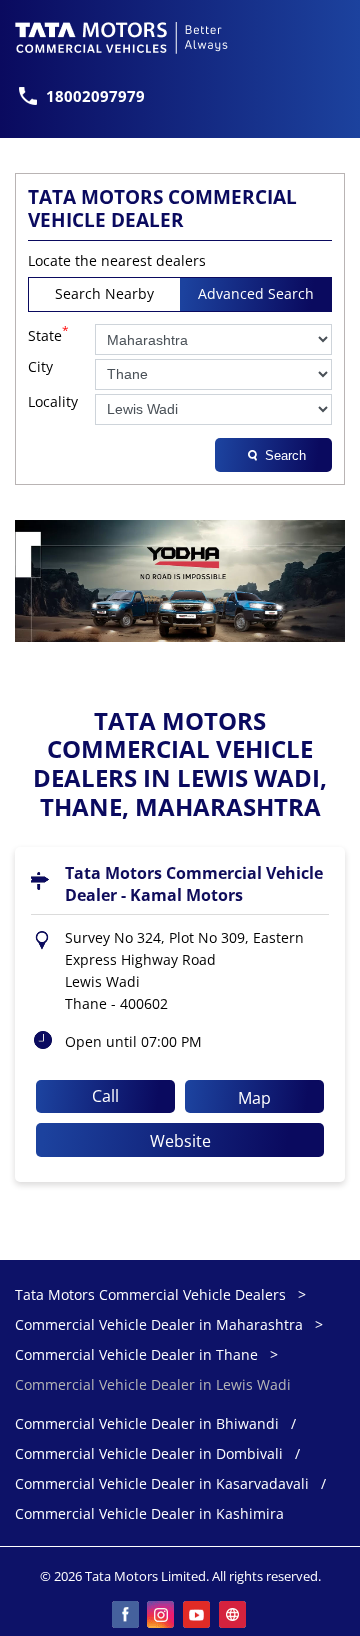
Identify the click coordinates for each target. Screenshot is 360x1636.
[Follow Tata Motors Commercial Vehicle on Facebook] (126, 1616)
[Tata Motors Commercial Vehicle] (122, 38)
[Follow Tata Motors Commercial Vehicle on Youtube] (198, 1616)
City (40, 367)
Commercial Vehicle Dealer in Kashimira (149, 1514)
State (48, 334)
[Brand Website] (234, 1616)
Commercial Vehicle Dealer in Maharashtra (159, 1324)
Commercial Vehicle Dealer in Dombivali (149, 1454)
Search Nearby (104, 293)
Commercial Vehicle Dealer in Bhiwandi (147, 1424)
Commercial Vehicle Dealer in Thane (136, 1354)
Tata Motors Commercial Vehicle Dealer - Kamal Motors (194, 884)
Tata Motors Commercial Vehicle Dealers (152, 1294)
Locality (53, 402)
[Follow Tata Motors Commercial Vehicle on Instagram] (162, 1616)
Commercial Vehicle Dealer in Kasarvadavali (162, 1484)
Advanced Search (256, 293)
